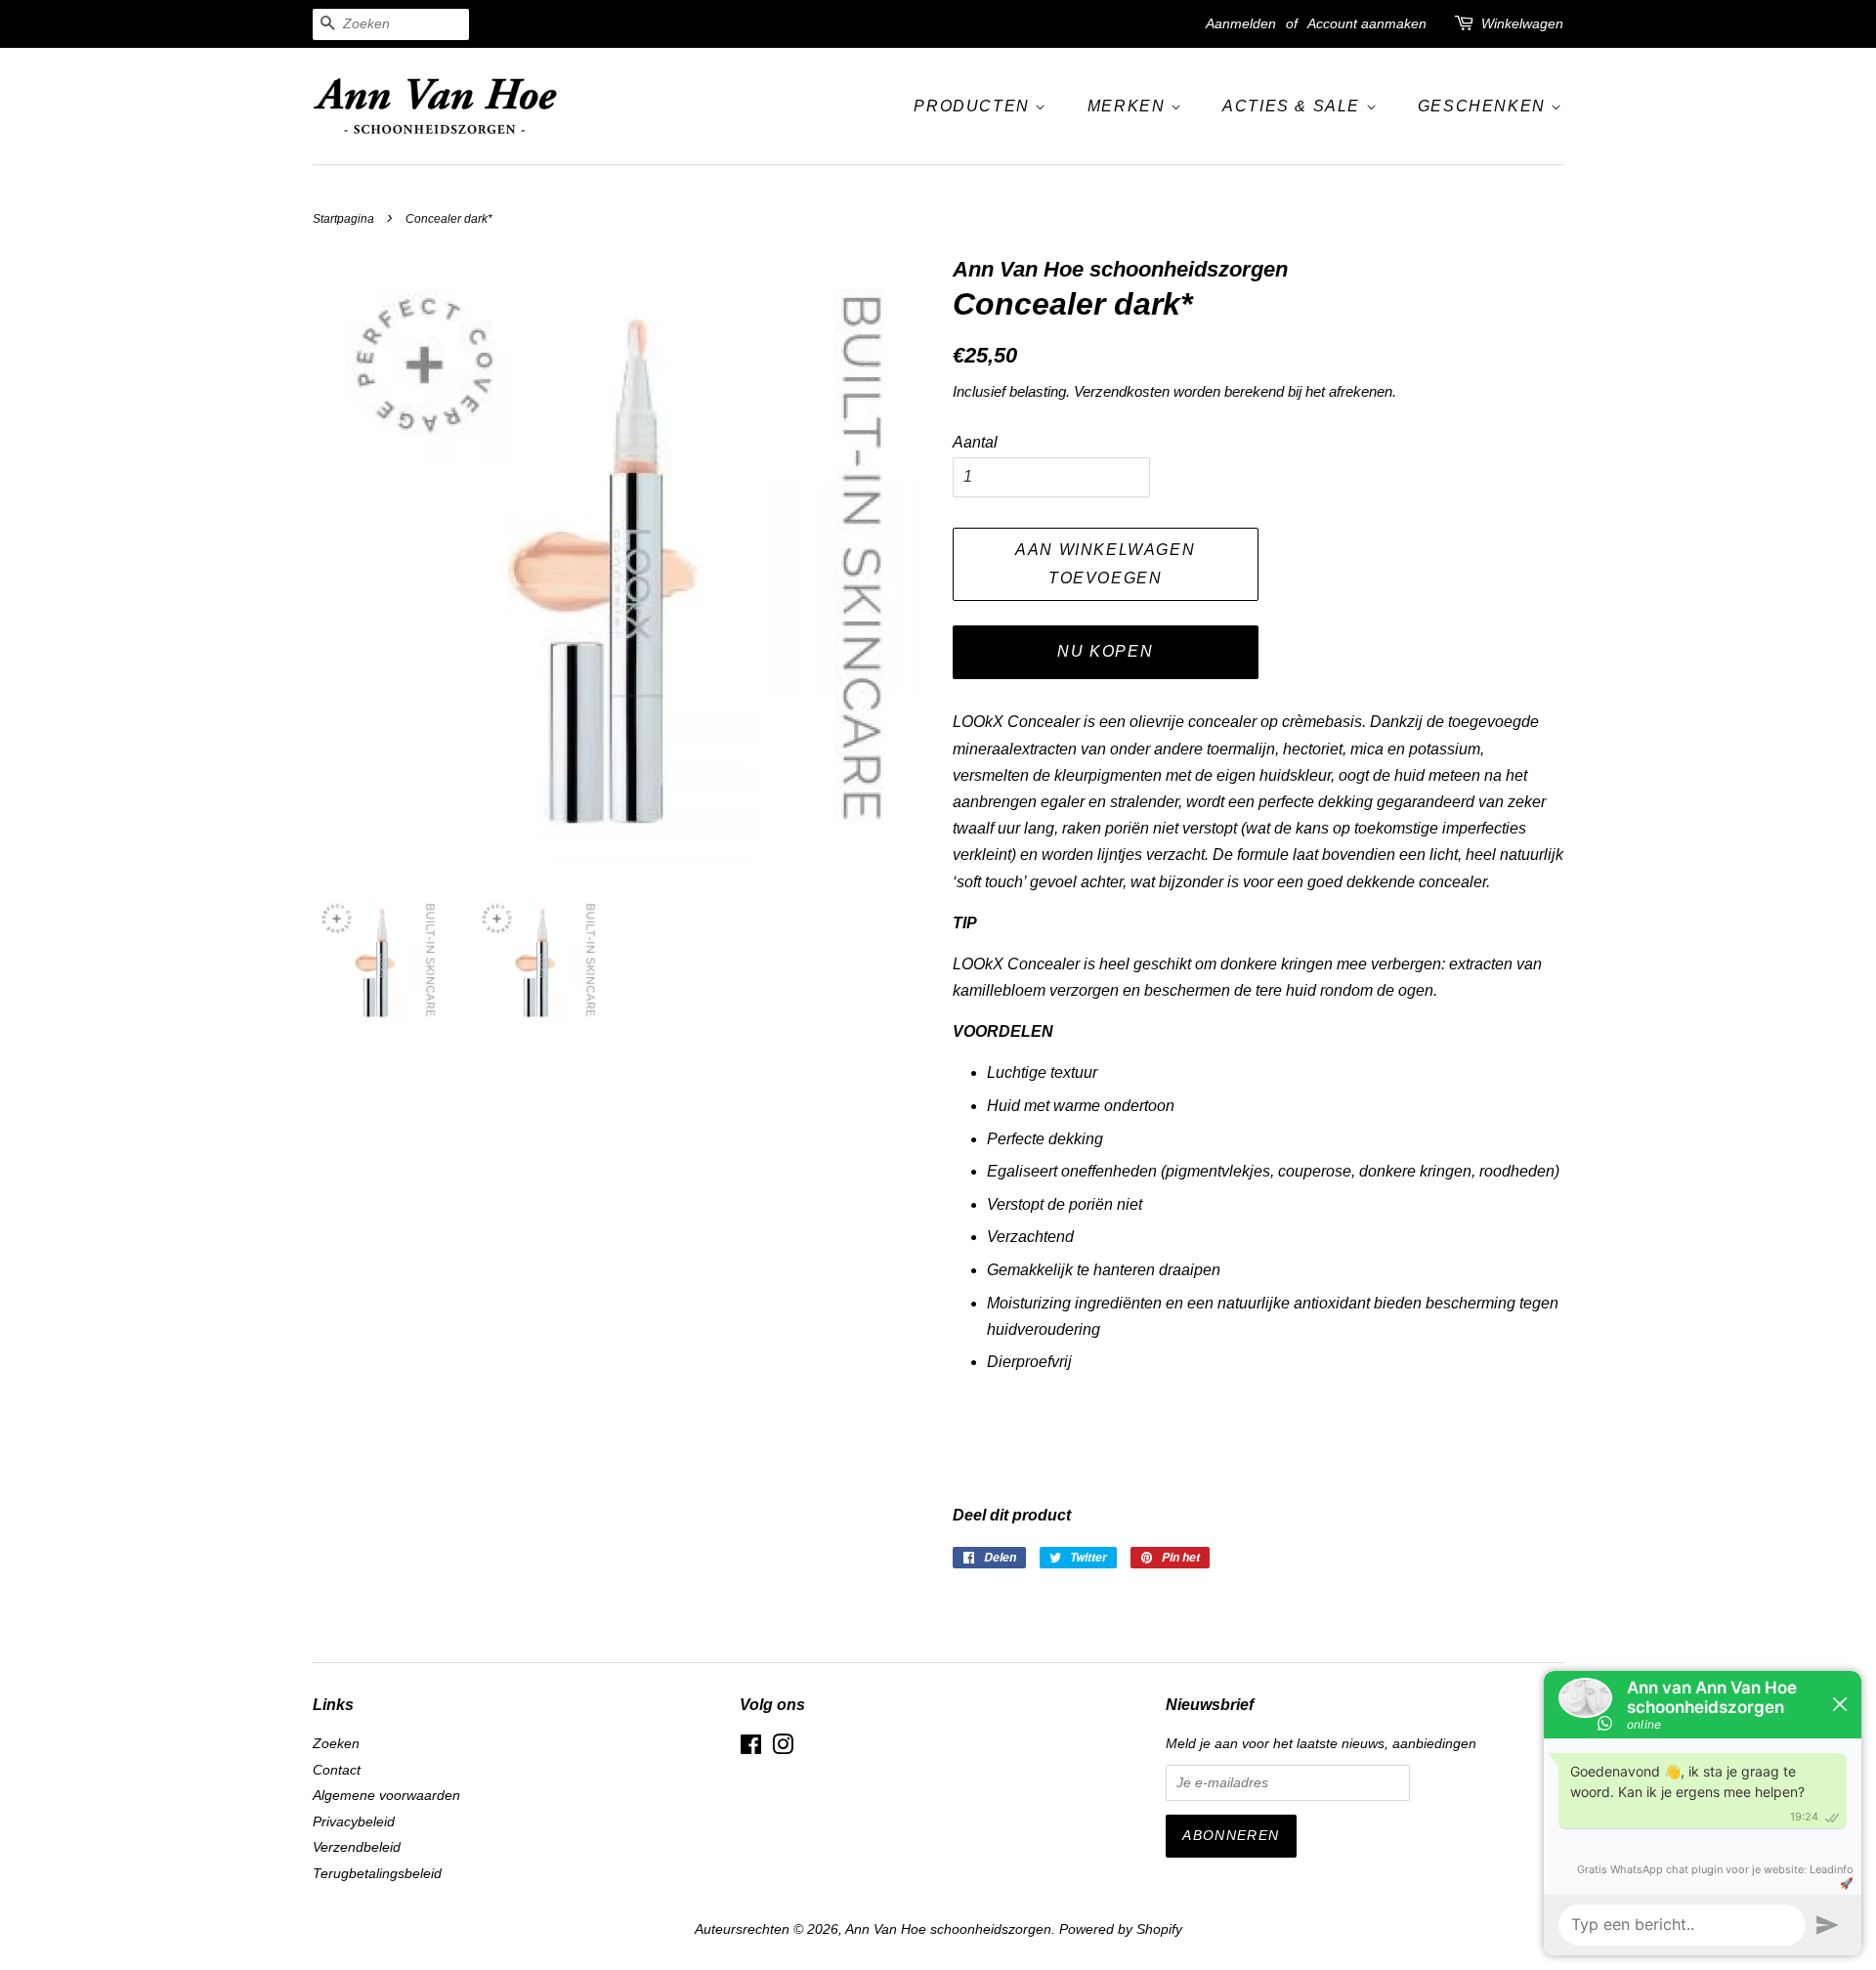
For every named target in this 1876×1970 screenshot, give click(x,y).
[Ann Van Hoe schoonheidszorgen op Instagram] (783, 1749)
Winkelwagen (1522, 23)
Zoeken (336, 1744)
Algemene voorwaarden (386, 1796)
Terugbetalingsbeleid (377, 1874)
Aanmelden (1241, 23)
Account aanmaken (1367, 23)
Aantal (975, 442)
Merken (1129, 106)
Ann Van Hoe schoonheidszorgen (948, 1929)
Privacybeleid (354, 1822)
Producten (974, 106)
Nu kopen (1105, 651)
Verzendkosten (1122, 391)
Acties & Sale (1294, 106)
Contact (337, 1770)
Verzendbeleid (357, 1847)
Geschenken (1485, 106)
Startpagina (343, 219)
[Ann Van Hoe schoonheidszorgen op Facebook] (751, 1749)
